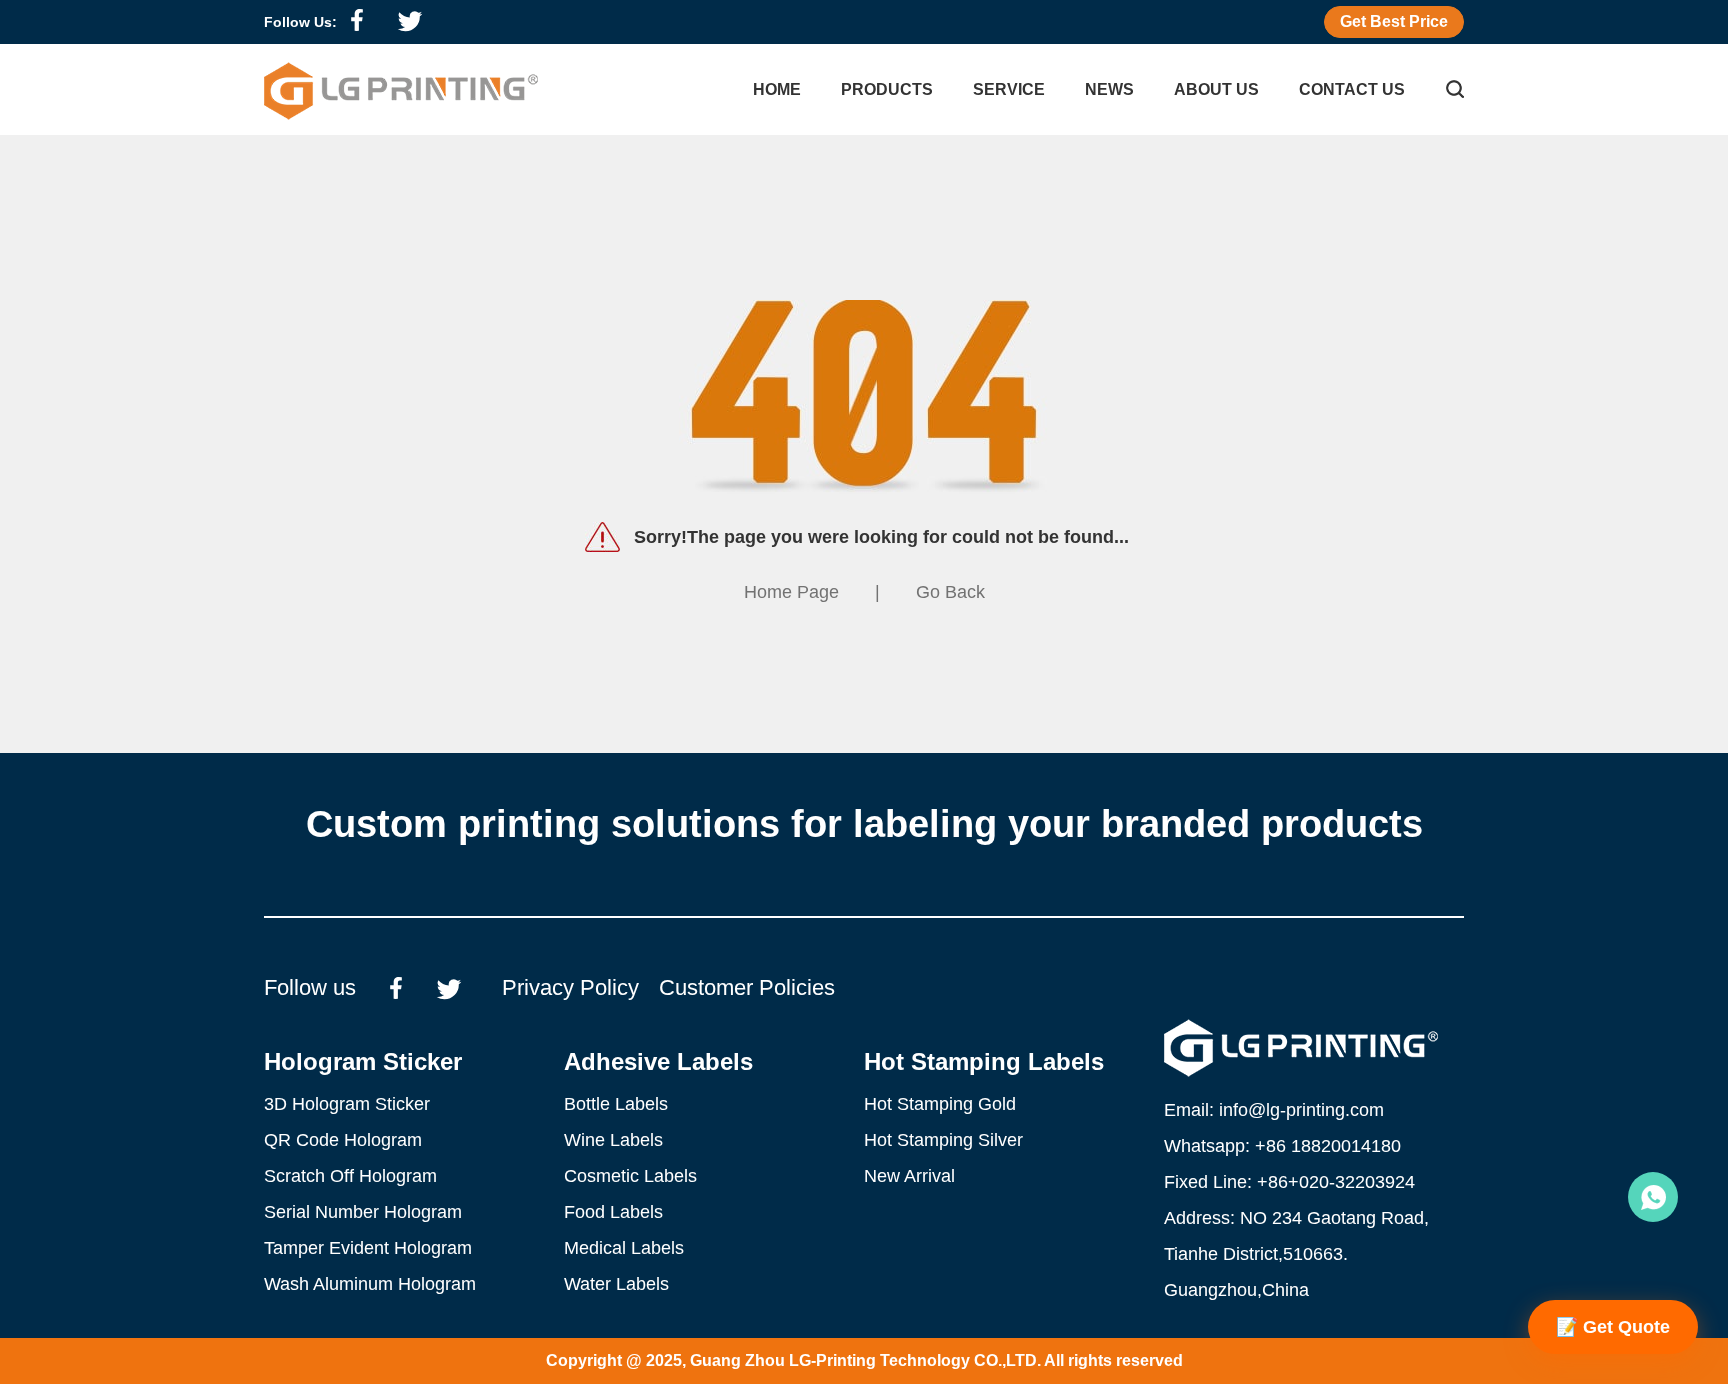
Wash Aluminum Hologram (370, 1284)
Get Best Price (1394, 21)
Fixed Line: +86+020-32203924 (1289, 1182)
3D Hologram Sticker (347, 1104)
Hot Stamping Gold (940, 1104)
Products (887, 89)
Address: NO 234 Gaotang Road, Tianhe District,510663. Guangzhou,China (1296, 1254)
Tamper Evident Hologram (368, 1248)
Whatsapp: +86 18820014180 (1282, 1146)
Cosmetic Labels (630, 1176)
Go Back (950, 592)
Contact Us (1352, 89)
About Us (1216, 89)
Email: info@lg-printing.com (1274, 1110)
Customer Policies (747, 987)
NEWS (1109, 89)
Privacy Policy (570, 987)
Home (777, 89)
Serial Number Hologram (363, 1212)
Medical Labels (624, 1248)
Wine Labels (613, 1140)
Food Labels (613, 1212)
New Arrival (909, 1176)
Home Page (791, 592)
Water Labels (616, 1284)
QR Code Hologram (343, 1140)
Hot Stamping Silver (943, 1140)
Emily (1653, 1197)
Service (1009, 89)
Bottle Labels (616, 1104)
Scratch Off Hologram (350, 1176)
